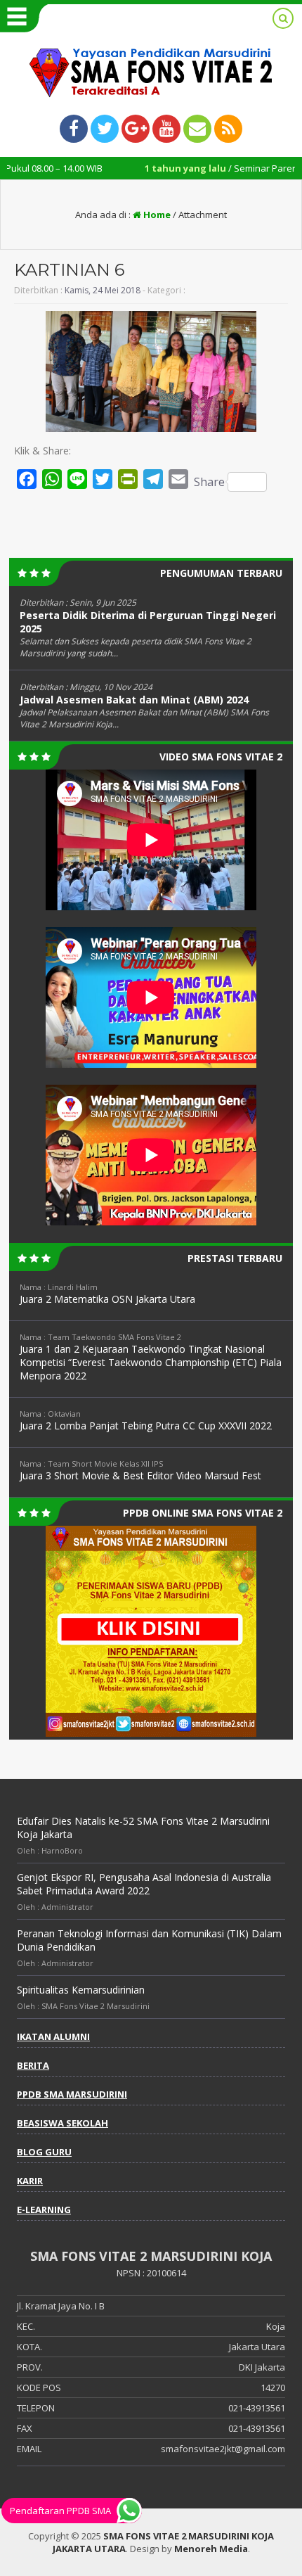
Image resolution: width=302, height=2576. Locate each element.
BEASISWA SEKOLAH (63, 2123)
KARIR (30, 2181)
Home (156, 215)
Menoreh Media (211, 2549)
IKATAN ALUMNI (53, 2036)
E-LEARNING (44, 2210)
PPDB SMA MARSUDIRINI (72, 2094)
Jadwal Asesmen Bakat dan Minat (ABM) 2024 (134, 700)
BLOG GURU (44, 2152)
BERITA (33, 2065)
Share (209, 482)
